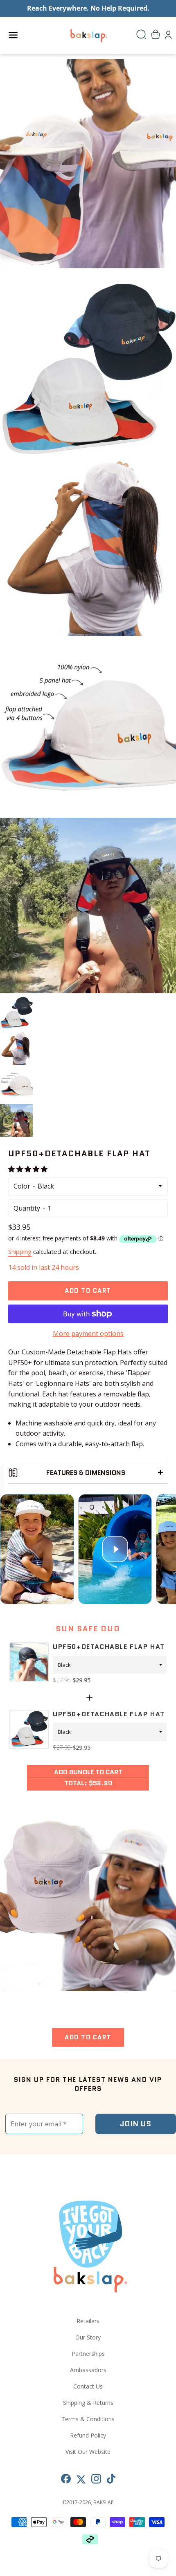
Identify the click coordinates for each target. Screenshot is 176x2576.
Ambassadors (88, 2370)
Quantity (27, 1208)
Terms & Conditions (88, 2419)
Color (22, 1186)
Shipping (20, 1251)
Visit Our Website (88, 2452)
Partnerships (88, 2354)
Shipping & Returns (88, 2403)
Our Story (88, 2337)
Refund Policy (88, 2435)
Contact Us (88, 2386)
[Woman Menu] (160, 1473)
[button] (29, 1169)
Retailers (88, 2321)
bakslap (104, 2502)
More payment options (88, 1334)
